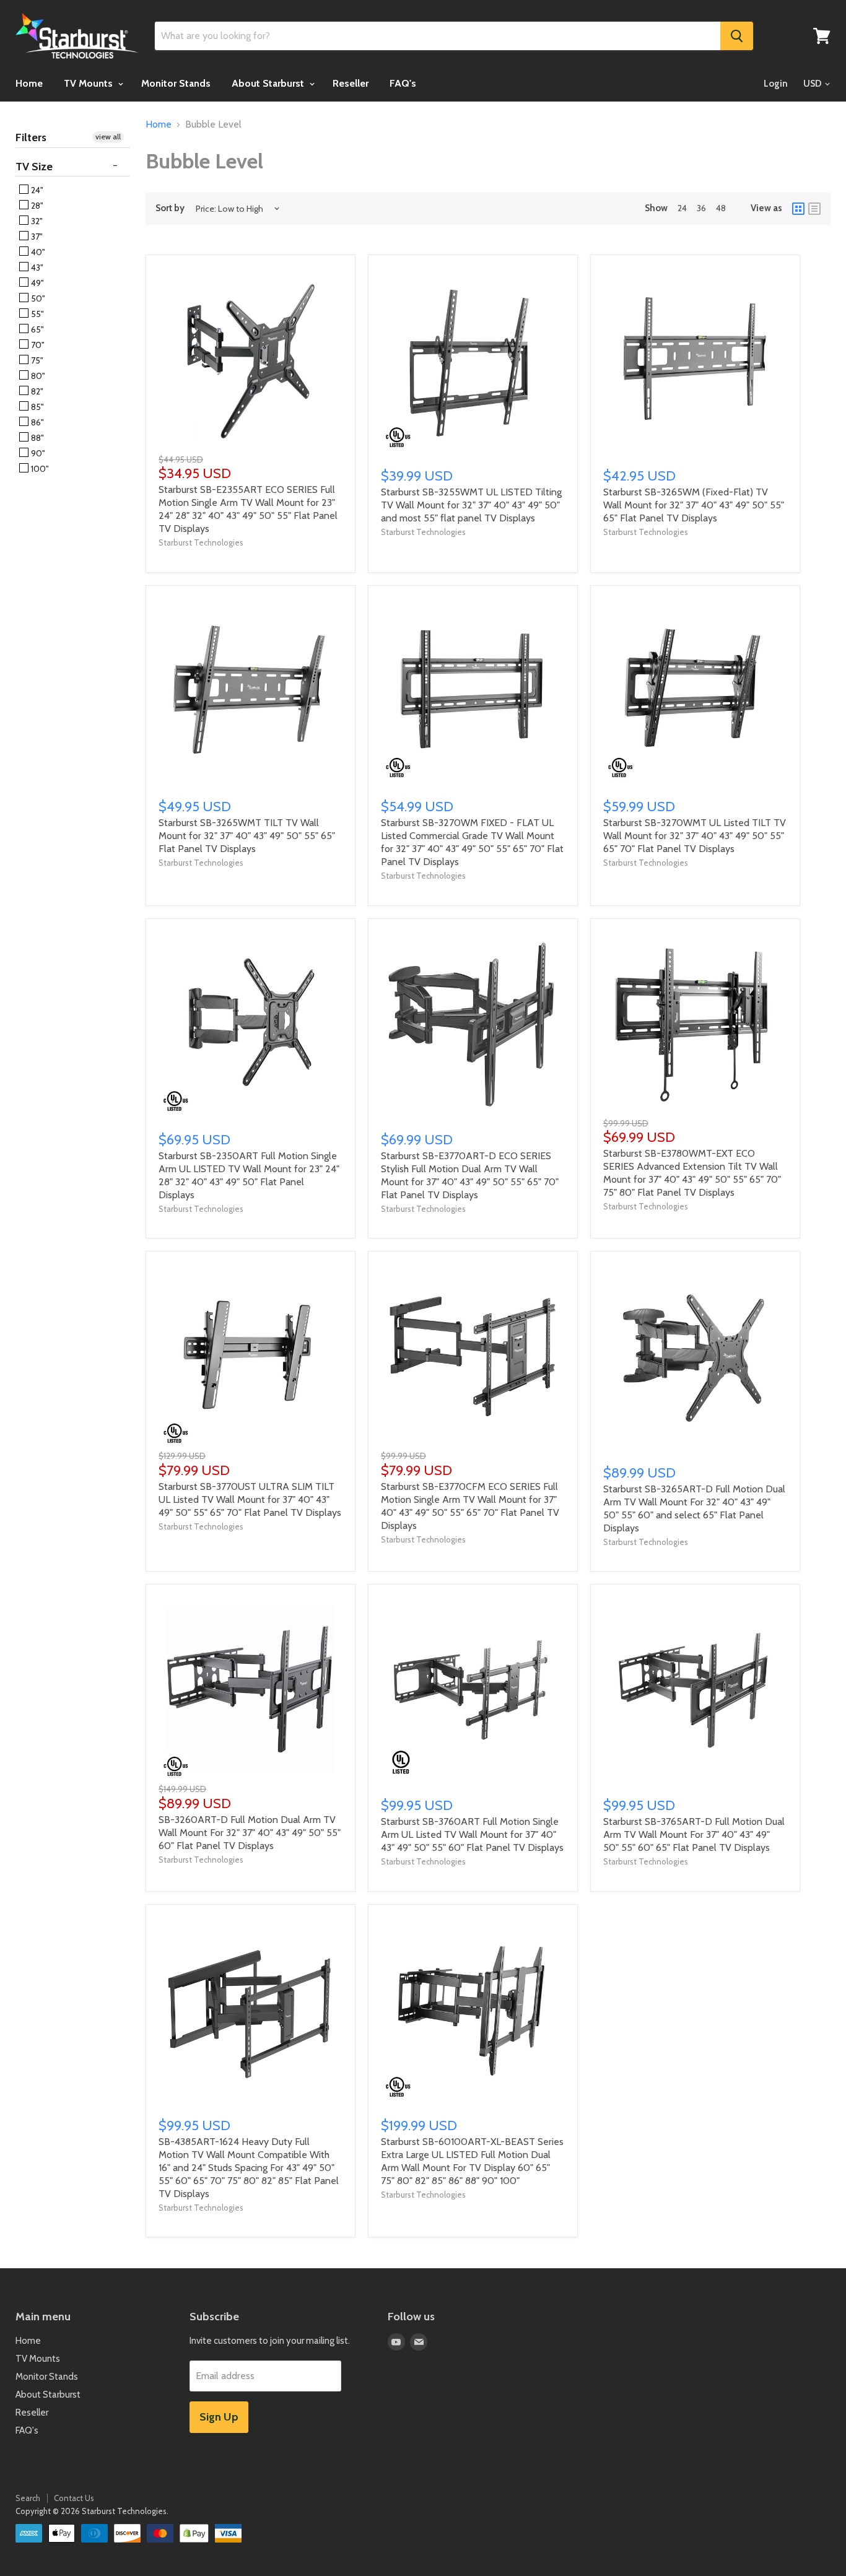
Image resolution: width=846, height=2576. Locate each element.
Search (28, 2498)
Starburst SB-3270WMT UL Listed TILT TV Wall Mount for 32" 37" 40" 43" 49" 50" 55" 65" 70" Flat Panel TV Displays (695, 836)
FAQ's (403, 83)
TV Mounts (89, 83)
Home (29, 83)
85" (37, 407)
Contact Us (74, 2498)
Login (776, 84)
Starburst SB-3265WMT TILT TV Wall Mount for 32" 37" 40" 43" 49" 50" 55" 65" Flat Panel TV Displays (247, 836)
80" (37, 376)
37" (36, 237)
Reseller (351, 83)
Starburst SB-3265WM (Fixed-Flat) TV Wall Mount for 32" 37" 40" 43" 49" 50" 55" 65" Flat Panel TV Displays (694, 505)
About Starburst (269, 83)
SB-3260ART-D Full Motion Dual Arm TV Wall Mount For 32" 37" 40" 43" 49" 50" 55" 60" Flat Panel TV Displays (250, 1833)
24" (36, 190)
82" (36, 391)
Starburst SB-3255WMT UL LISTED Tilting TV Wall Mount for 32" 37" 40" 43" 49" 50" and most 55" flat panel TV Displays (471, 505)
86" (37, 422)
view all (108, 137)
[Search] (737, 36)
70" (37, 345)
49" (37, 283)
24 (682, 208)
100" (39, 469)
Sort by (170, 208)
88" (37, 438)
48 (721, 208)
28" (36, 206)
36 (701, 208)
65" (37, 329)
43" (36, 268)
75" (36, 360)
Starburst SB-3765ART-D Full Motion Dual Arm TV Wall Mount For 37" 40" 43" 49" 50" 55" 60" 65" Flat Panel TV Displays (694, 1834)
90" (37, 453)
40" (37, 252)
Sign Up (219, 2417)
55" (37, 314)
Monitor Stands (176, 83)
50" (37, 298)
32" (36, 221)
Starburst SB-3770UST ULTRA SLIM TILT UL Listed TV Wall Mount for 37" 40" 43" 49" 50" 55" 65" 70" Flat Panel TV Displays (250, 1499)
